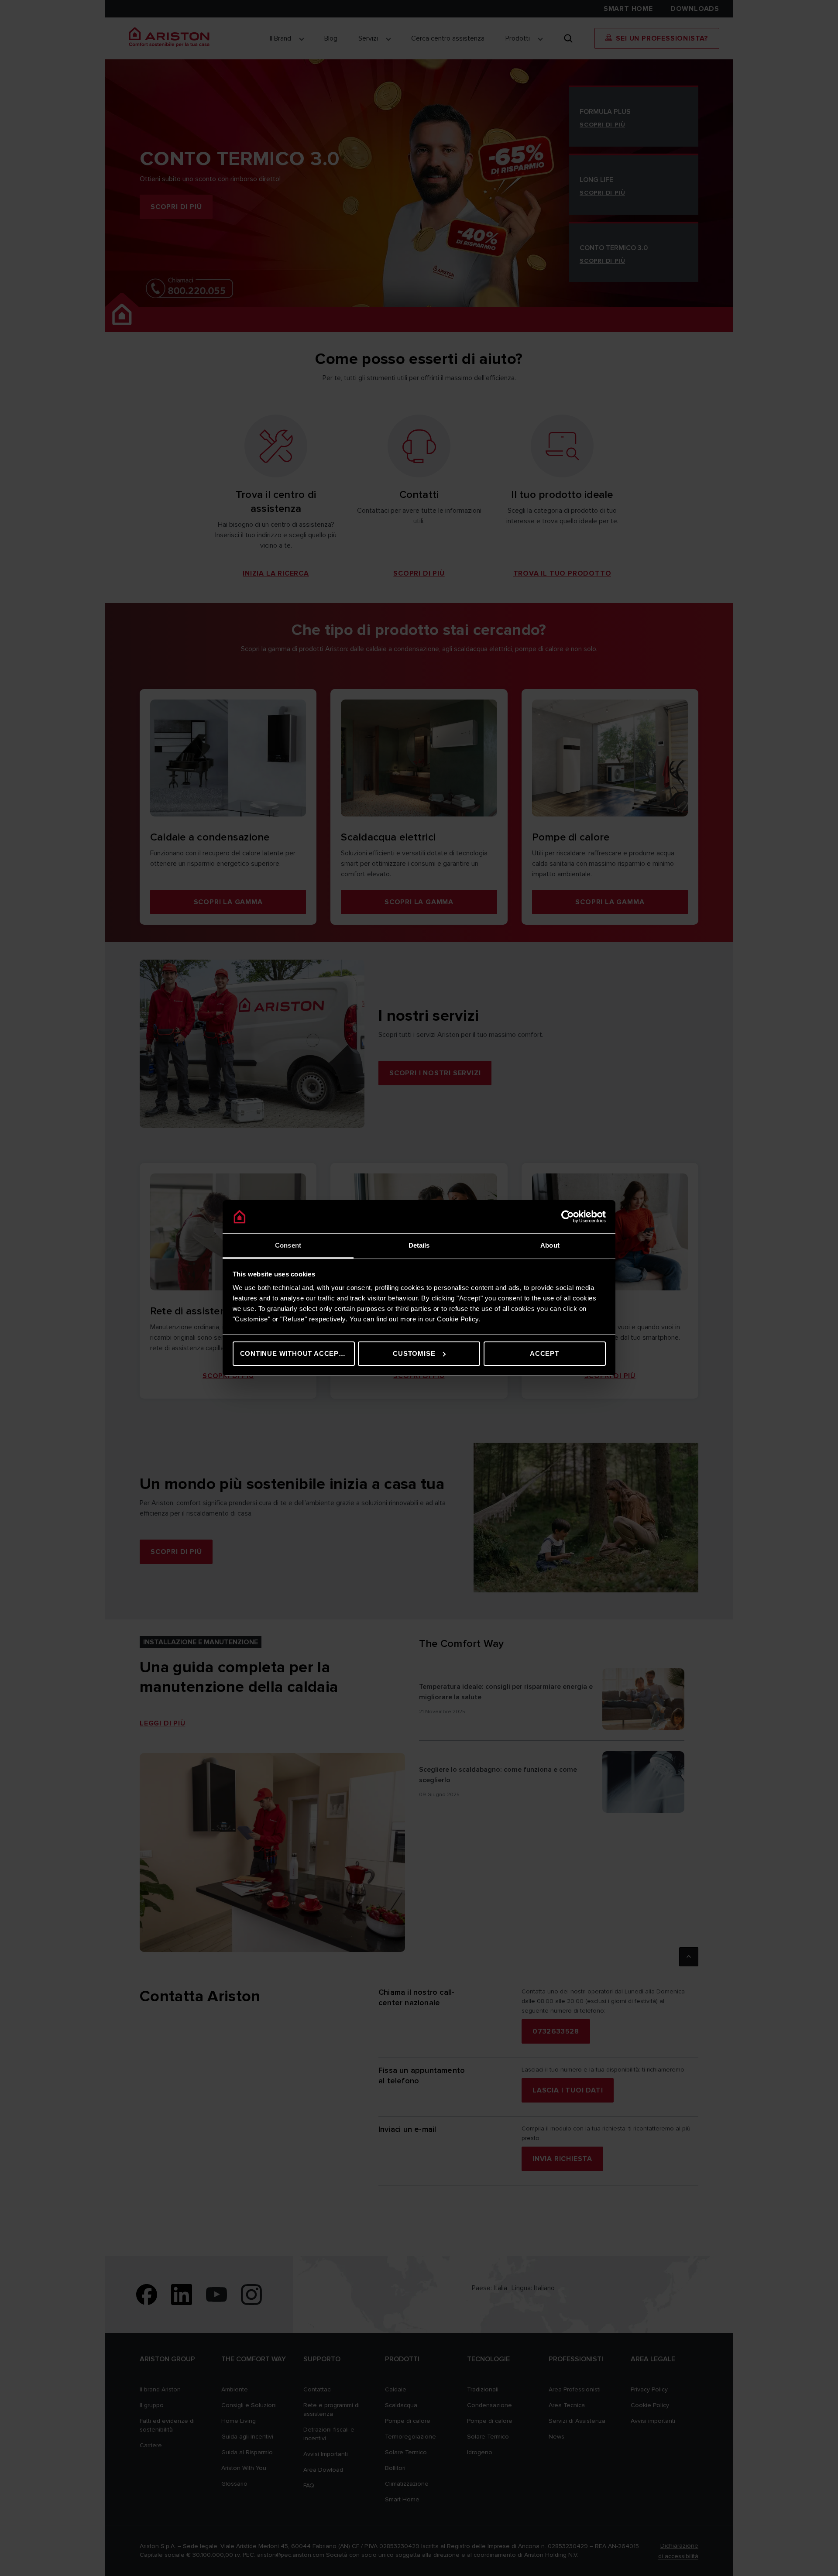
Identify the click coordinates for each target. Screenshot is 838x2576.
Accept (544, 1353)
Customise (414, 1353)
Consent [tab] (288, 1245)
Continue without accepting (297, 1353)
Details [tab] (419, 1245)
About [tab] (550, 1245)
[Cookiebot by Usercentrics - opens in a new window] (568, 1217)
